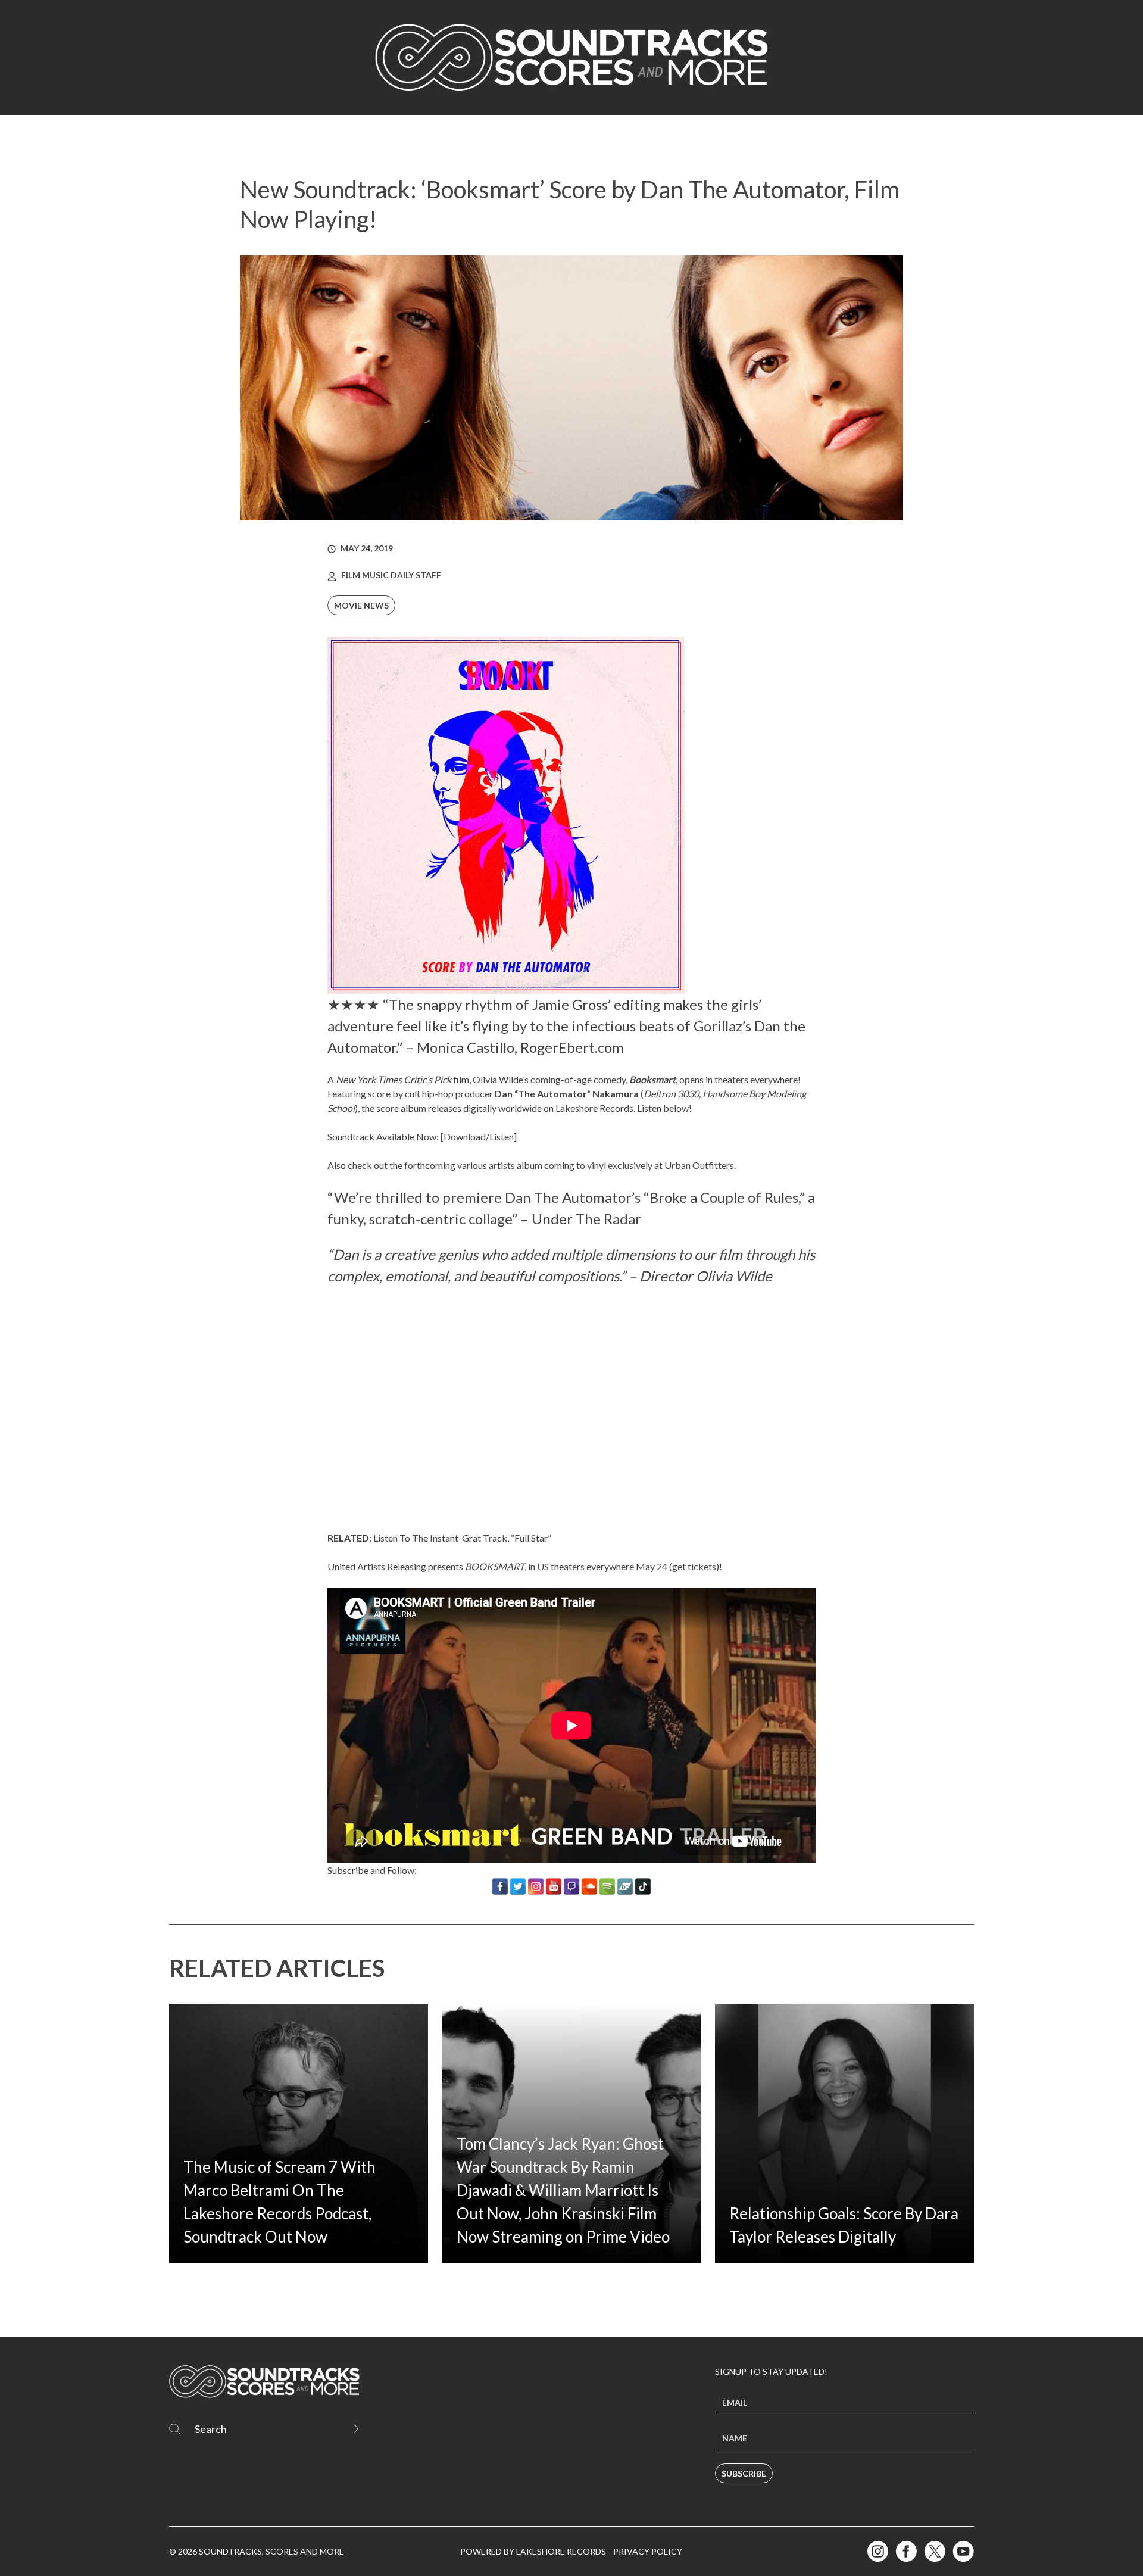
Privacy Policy (648, 2551)
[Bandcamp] (625, 1886)
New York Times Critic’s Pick (394, 1079)
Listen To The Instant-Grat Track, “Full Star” (462, 1538)
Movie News (361, 605)
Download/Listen (479, 1136)
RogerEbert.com (572, 1047)
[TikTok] (643, 1886)
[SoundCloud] (589, 1886)
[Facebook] (500, 1886)
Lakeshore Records (594, 1108)
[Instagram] (536, 1886)
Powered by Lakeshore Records (533, 2551)
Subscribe (744, 2473)
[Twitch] (571, 1886)
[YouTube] (554, 1886)
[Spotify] (607, 1886)
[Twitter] (518, 1886)
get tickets (694, 1566)
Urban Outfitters (699, 1165)
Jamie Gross (570, 1004)
